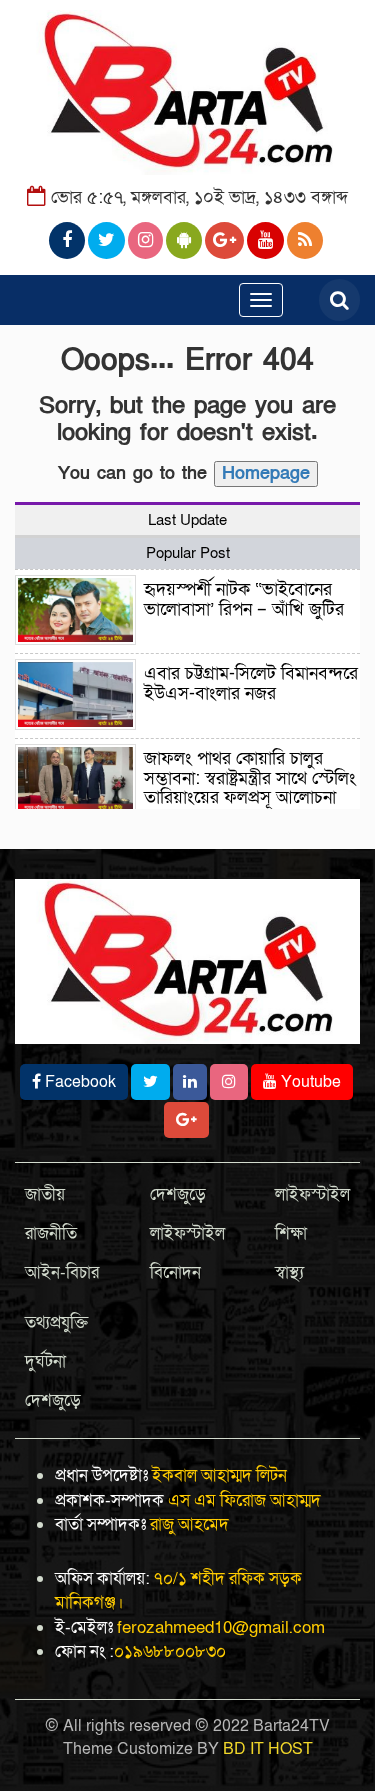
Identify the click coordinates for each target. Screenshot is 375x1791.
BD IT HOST (268, 1749)
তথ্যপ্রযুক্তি (56, 1322)
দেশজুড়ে (178, 1194)
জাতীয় (45, 1194)
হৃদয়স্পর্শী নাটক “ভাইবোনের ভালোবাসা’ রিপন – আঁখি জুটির (244, 599)
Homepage (266, 473)
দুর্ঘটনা (45, 1361)
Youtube (309, 1082)
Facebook (78, 1082)
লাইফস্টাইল (187, 1233)
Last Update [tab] (187, 520)
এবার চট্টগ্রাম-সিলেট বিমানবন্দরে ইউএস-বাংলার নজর (251, 683)
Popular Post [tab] (188, 553)
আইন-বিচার (62, 1272)
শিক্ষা (291, 1233)
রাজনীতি (51, 1233)
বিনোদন (175, 1272)
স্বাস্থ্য (289, 1272)
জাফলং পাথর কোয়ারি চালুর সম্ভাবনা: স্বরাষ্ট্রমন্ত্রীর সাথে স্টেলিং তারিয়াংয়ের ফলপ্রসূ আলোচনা (250, 778)
